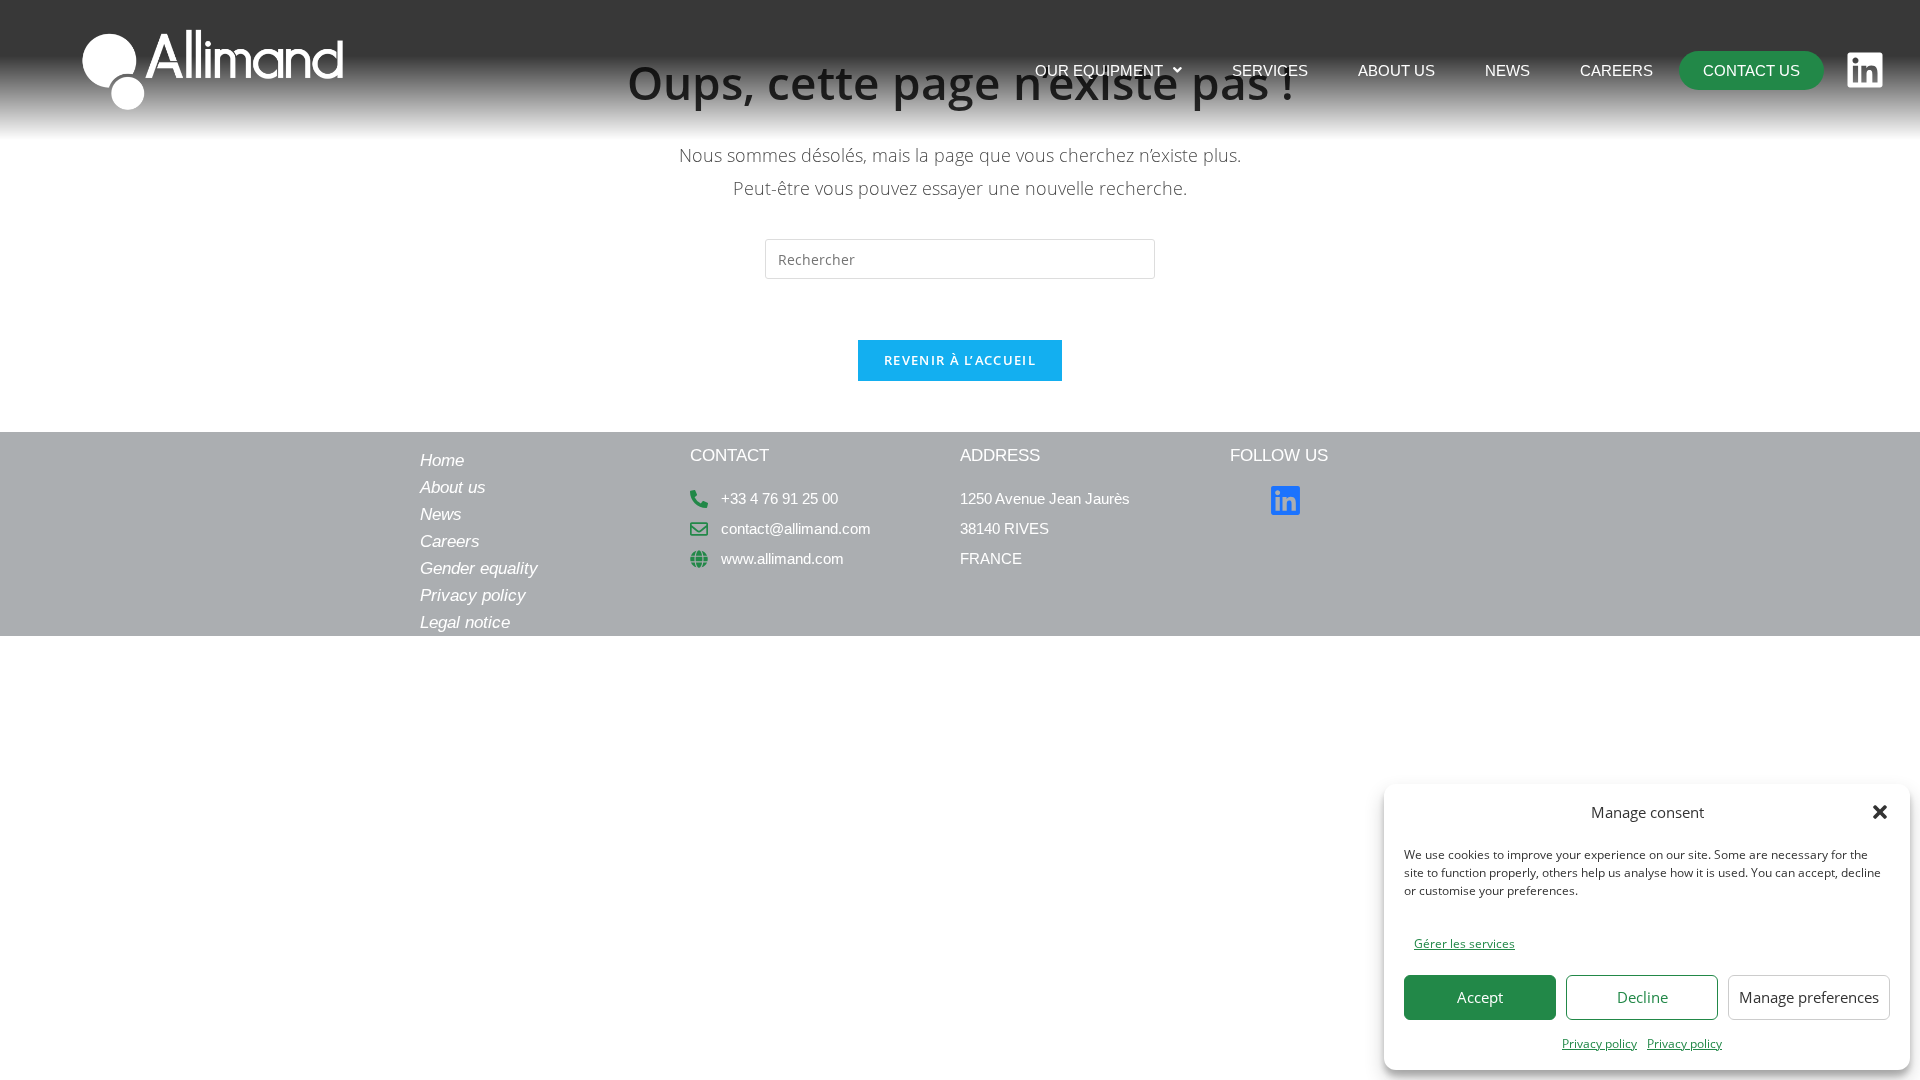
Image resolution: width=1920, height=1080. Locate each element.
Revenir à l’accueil (960, 360)
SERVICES (1270, 70)
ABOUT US (1396, 70)
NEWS (1507, 70)
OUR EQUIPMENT (1099, 70)
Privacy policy (1599, 1043)
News (441, 514)
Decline (1642, 997)
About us (453, 487)
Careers (450, 541)
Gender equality (479, 568)
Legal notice (465, 622)
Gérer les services (1464, 943)
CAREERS (1616, 70)
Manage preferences (1809, 997)
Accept (1480, 997)
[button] (1880, 812)
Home (442, 460)
